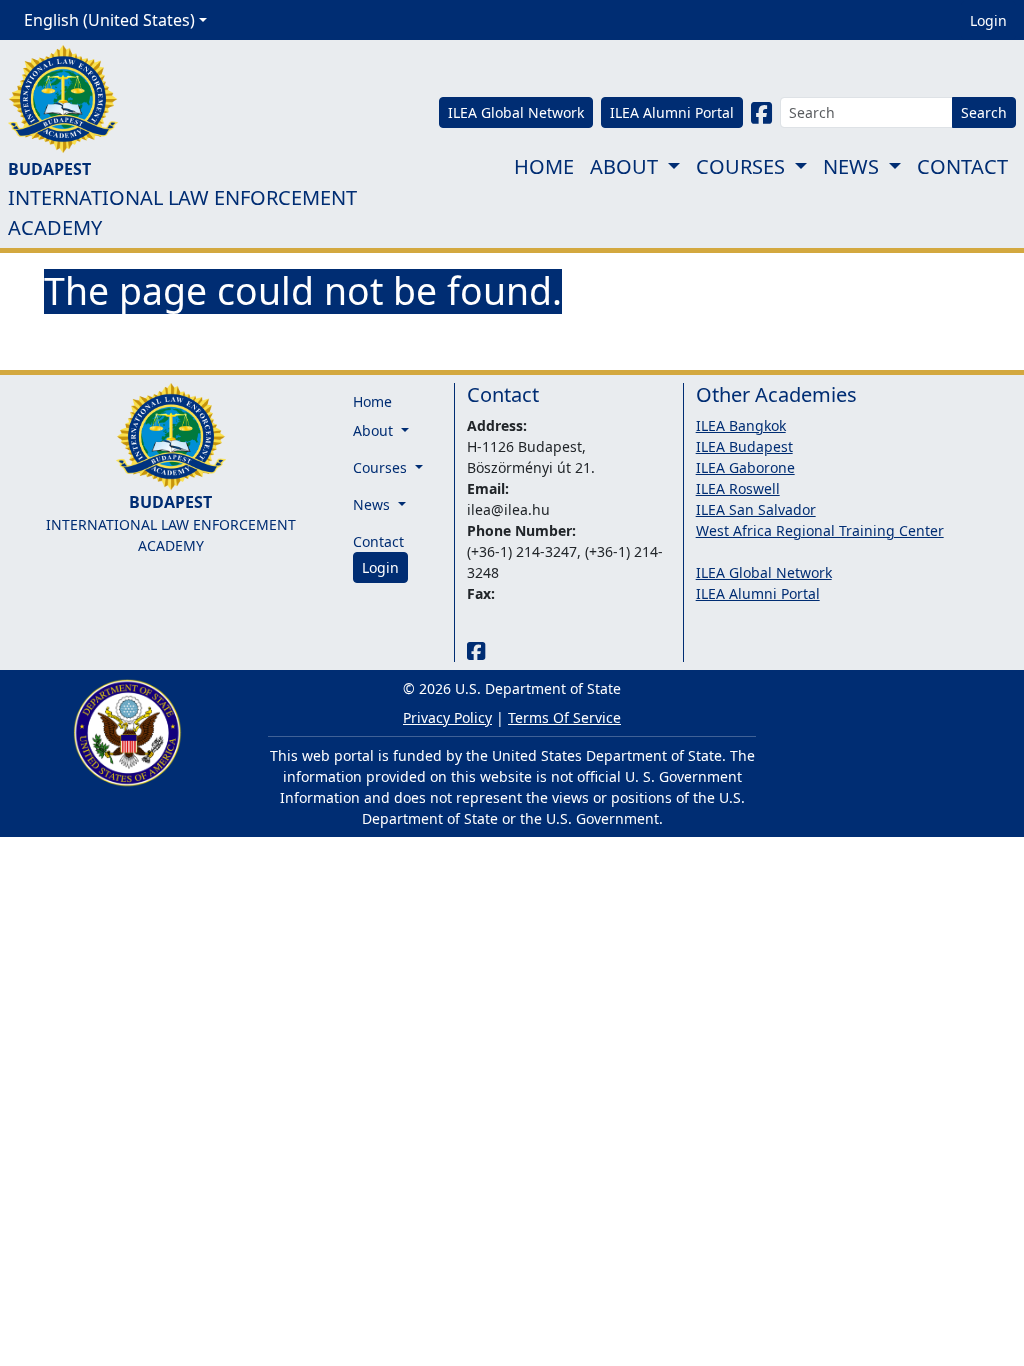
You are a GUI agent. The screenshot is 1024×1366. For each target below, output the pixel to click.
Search (984, 112)
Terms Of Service (564, 717)
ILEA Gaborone (745, 467)
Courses (740, 166)
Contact (962, 166)
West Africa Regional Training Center (820, 530)
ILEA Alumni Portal (758, 593)
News (851, 166)
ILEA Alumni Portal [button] (672, 112)
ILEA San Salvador (756, 509)
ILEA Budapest (744, 446)
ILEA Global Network (764, 572)
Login (988, 20)
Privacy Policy (447, 717)
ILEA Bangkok (741, 425)
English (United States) (109, 20)
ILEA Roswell (738, 488)
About (624, 166)
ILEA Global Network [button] (516, 112)
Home (544, 166)
